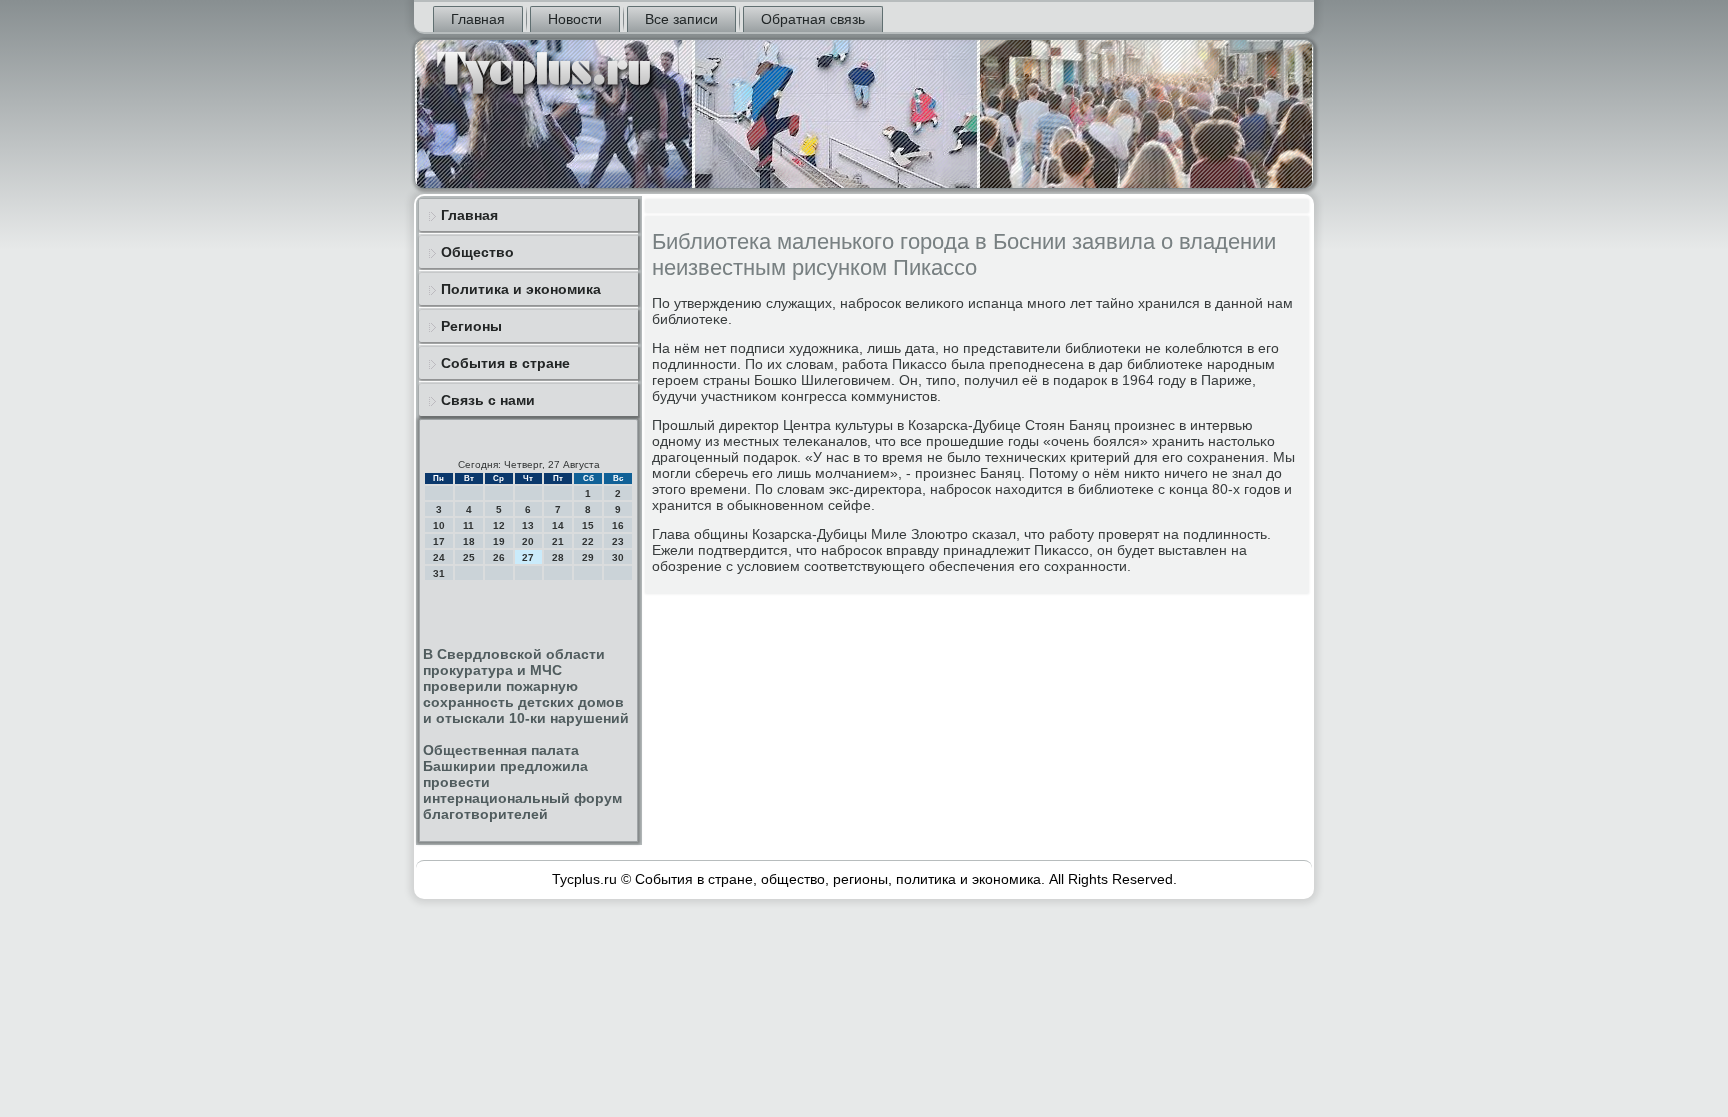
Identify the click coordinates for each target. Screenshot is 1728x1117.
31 (439, 573)
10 (439, 525)
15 (588, 525)
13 (528, 525)
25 (469, 557)
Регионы (471, 326)
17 (439, 541)
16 (618, 525)
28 (558, 557)
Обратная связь (813, 19)
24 (439, 557)
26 (499, 557)
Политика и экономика (521, 289)
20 (528, 541)
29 (588, 557)
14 (558, 525)
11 (468, 525)
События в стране (505, 363)
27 (528, 557)
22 (588, 541)
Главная (478, 19)
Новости (575, 19)
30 (618, 557)
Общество (477, 252)
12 (499, 525)
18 (469, 541)
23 (618, 541)
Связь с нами (488, 400)
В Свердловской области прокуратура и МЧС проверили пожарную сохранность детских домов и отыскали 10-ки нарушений (526, 686)
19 (499, 541)
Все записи (681, 19)
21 (558, 541)
